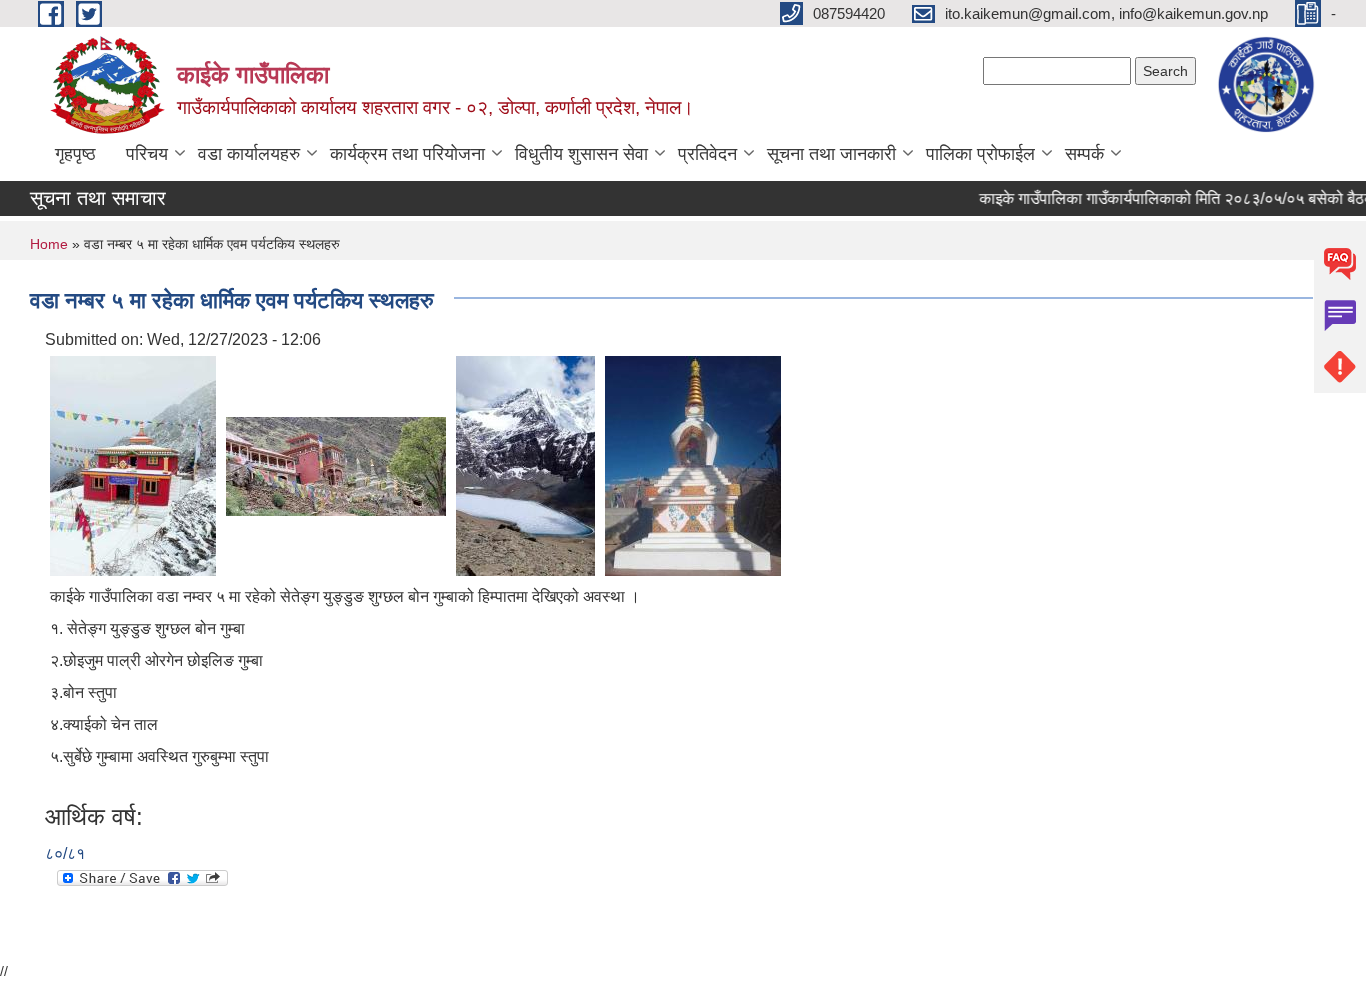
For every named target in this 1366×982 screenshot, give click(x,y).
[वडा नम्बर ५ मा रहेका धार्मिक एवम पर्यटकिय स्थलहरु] (133, 464)
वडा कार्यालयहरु (249, 154)
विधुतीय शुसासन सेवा (581, 154)
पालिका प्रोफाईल (980, 154)
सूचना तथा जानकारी (831, 154)
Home (49, 244)
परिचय (147, 154)
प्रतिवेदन (707, 154)
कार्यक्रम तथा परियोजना (407, 154)
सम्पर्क (1084, 154)
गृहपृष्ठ (75, 154)
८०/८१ (65, 853)
